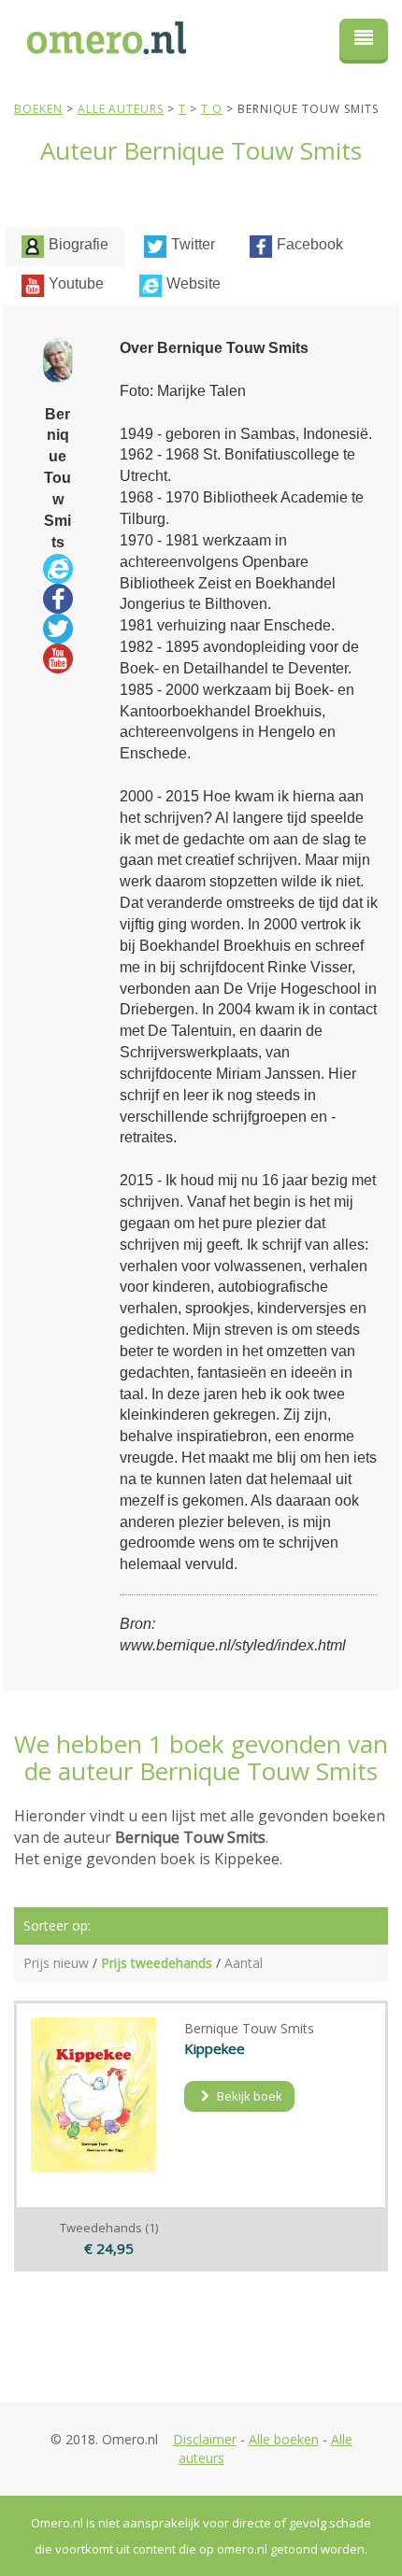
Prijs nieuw (56, 1963)
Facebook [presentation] (310, 244)
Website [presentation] (194, 283)
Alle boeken (284, 2439)
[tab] (65, 247)
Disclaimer (205, 2439)
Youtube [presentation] (76, 283)
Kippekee (215, 2048)
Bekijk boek (248, 2096)
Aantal (244, 1963)
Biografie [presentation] (79, 244)
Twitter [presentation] (193, 244)
